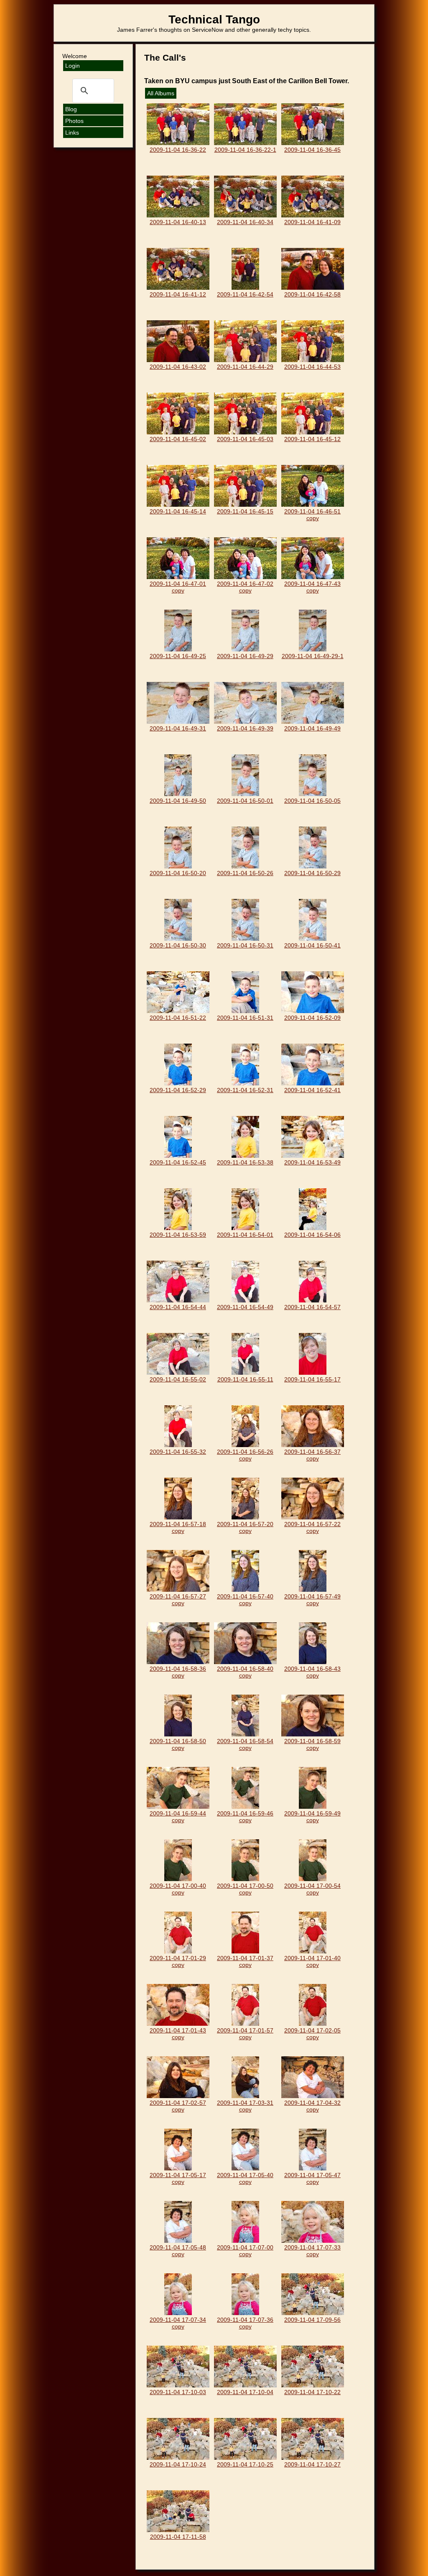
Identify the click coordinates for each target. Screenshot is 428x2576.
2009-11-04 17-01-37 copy (245, 1961)
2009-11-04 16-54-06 (312, 1235)
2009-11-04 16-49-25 (178, 656)
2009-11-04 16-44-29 (245, 367)
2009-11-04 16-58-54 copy (245, 1744)
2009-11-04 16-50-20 (178, 873)
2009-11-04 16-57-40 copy (245, 1600)
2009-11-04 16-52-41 (312, 1090)
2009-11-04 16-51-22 (178, 1018)
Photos (74, 121)
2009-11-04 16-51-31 (245, 1018)
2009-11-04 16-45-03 (245, 439)
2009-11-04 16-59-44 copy (178, 1817)
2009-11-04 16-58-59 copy (312, 1744)
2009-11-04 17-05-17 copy (178, 2178)
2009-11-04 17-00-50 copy (245, 1889)
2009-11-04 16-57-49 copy (312, 1600)
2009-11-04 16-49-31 (178, 728)
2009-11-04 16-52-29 (178, 1090)
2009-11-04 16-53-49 (312, 1162)
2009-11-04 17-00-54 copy (312, 1889)
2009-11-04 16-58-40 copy (245, 1672)
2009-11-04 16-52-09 (312, 1018)
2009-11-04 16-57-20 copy (245, 1527)
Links (72, 133)
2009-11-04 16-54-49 (245, 1307)
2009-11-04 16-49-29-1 (313, 656)
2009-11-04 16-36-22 (178, 150)
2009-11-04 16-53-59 (178, 1235)
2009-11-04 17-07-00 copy (245, 2251)
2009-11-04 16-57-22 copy (312, 1527)
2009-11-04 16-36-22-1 (245, 150)
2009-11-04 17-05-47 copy (312, 2178)
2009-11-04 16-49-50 (178, 801)
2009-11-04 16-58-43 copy (312, 1672)
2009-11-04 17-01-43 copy (178, 2034)
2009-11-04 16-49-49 (312, 728)
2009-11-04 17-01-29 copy (178, 1961)
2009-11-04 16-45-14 (178, 511)
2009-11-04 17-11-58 (178, 2537)
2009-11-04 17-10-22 (312, 2392)
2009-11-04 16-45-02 (178, 439)
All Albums (161, 93)
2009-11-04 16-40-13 (178, 222)
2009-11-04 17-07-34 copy (178, 2323)
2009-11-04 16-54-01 (245, 1235)
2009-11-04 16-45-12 (312, 439)
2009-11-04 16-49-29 (245, 656)
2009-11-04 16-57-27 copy (178, 1600)
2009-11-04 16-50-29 (312, 873)
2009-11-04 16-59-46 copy (245, 1817)
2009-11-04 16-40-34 (245, 222)
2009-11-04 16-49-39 (245, 728)
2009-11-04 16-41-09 (312, 222)
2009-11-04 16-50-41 (312, 945)
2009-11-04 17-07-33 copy (312, 2251)
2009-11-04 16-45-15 (245, 511)
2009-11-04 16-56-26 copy (245, 1455)
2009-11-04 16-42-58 (312, 294)
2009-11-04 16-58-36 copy (178, 1672)
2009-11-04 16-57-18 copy (178, 1527)
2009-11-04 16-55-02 (178, 1379)
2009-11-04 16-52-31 (245, 1090)
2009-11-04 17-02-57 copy (178, 2106)
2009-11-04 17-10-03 (178, 2392)
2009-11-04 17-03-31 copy (245, 2106)
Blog (71, 109)
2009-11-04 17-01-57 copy (245, 2034)
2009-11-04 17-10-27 (312, 2464)
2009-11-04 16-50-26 (245, 873)
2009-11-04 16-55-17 (312, 1379)
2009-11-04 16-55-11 (245, 1379)
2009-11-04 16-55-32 (178, 1452)
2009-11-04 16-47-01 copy (178, 587)
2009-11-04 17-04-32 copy (312, 2106)
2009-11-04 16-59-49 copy (312, 1817)
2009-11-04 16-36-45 (312, 150)
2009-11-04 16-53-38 (245, 1162)
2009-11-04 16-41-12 (178, 294)
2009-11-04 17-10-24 (178, 2464)
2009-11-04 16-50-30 (178, 945)
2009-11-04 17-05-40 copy (245, 2178)
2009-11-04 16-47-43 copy (312, 587)
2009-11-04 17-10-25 (245, 2464)
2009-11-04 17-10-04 (245, 2392)
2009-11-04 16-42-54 (245, 294)
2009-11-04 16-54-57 (312, 1307)
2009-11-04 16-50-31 (245, 945)
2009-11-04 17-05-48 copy (178, 2251)
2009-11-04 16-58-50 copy (178, 1744)
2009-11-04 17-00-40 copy (178, 1889)
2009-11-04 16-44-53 (312, 367)
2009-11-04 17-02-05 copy (312, 2034)
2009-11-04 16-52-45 (178, 1162)
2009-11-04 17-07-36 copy (245, 2323)
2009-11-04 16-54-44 (178, 1307)
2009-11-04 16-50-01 (245, 801)
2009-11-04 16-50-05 (312, 801)
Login (73, 66)
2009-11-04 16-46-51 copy (312, 515)
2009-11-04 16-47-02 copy (245, 587)
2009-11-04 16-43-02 (178, 367)
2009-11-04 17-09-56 (312, 2320)
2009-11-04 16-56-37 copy (312, 1455)
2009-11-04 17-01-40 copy (312, 1961)
